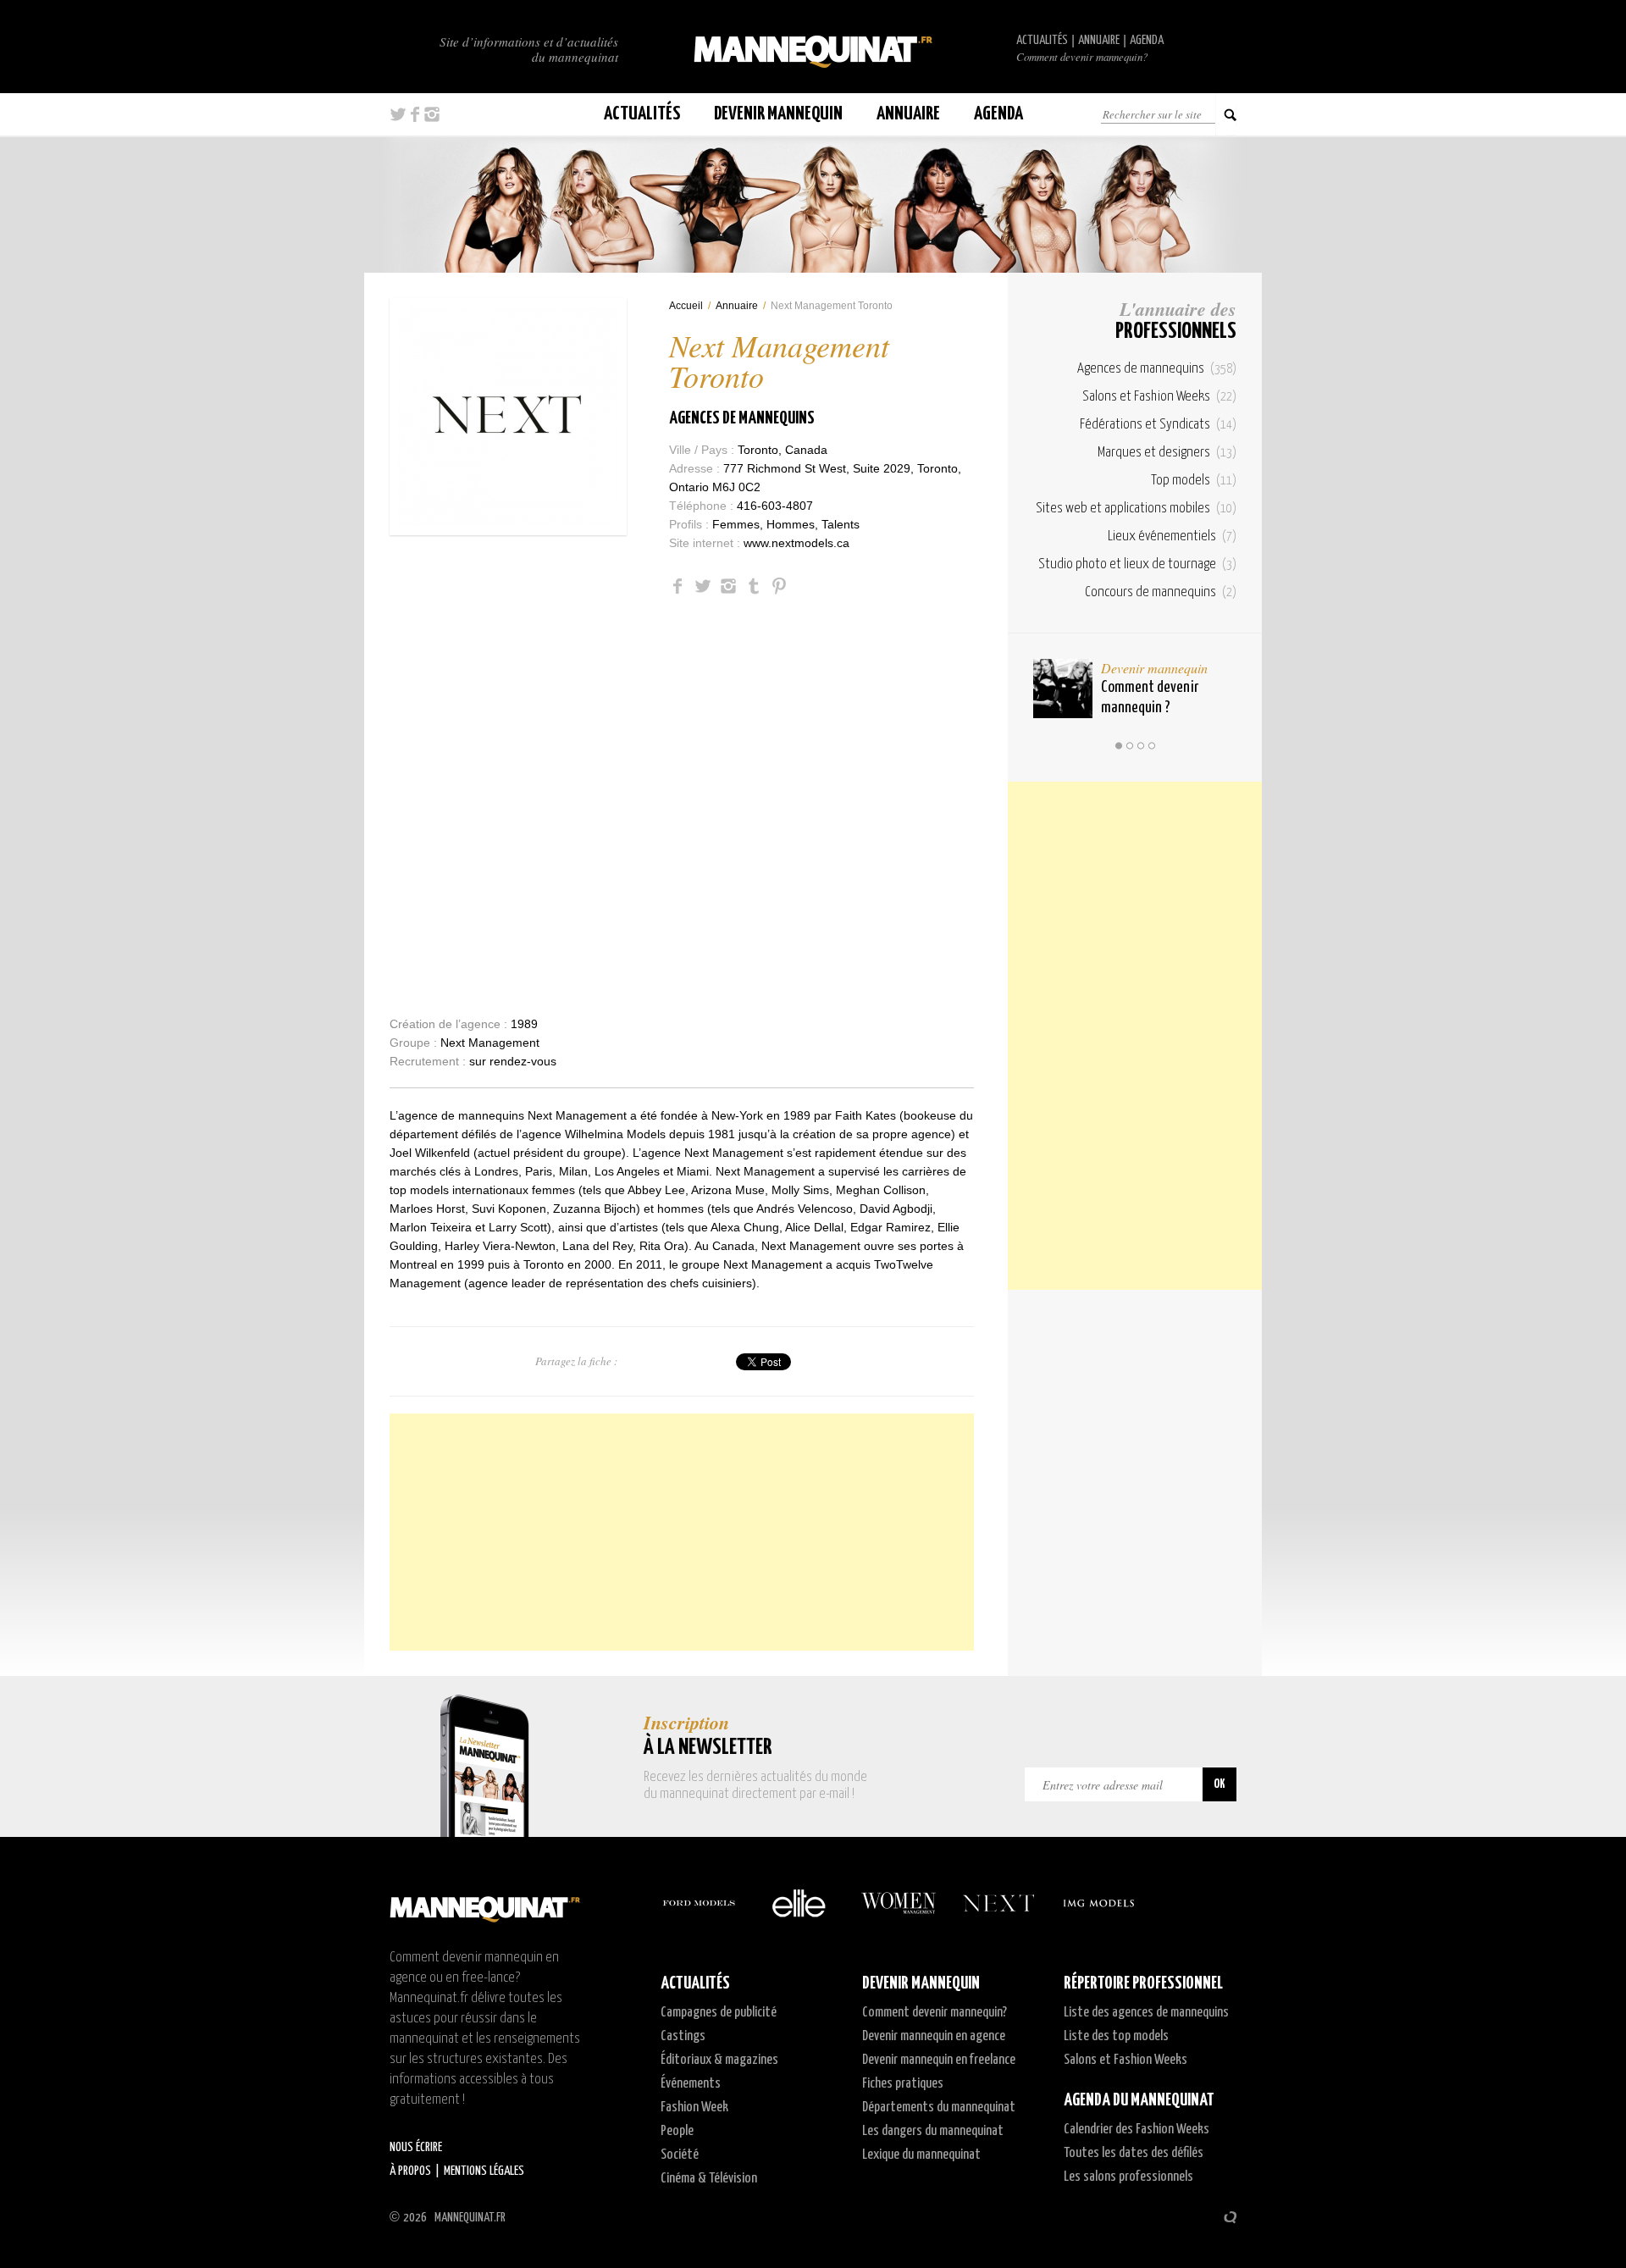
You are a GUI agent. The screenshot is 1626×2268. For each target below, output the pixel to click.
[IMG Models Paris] (1098, 1903)
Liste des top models (1116, 2036)
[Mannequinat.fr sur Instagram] (432, 114)
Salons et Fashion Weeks (1159, 397)
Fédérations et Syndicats (1158, 425)
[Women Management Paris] (899, 1903)
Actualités (1042, 40)
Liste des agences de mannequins (1146, 2013)
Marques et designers (1167, 453)
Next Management (490, 1043)
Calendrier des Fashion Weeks (1137, 2130)
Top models (1194, 481)
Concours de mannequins (1161, 592)
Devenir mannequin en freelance (939, 2060)
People (677, 2131)
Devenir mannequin (1154, 668)
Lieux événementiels (1172, 537)
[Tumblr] (754, 586)
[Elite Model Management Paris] (799, 1903)
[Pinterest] (779, 586)
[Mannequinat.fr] (813, 47)
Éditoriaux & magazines (719, 2060)
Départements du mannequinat (939, 2108)
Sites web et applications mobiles (1136, 509)
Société (680, 2155)
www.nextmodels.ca (796, 543)
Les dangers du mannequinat (933, 2131)
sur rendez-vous (513, 1061)
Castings (683, 2036)
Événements (691, 2084)
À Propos (410, 2171)
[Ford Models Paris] (699, 1903)
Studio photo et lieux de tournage (1137, 564)
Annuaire (1099, 40)
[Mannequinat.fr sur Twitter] (398, 114)
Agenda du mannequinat (1139, 2100)
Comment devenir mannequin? (1082, 57)
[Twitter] (703, 586)
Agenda (1147, 40)
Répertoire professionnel (1143, 1983)
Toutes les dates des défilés (1134, 2153)
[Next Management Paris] (998, 1903)
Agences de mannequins (742, 418)
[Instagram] (728, 586)
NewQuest (1230, 2217)
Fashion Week (694, 2108)
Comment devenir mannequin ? (1150, 697)
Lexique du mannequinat (921, 2155)
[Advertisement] (682, 1532)
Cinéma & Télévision (709, 2179)
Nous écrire (416, 2147)
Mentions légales (484, 2171)
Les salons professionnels (1128, 2177)
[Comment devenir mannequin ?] (1063, 689)
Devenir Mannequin (778, 114)
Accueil (686, 306)
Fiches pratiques (903, 2084)
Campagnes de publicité (719, 2013)
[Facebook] (677, 586)
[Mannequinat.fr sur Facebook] (415, 114)
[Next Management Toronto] (508, 417)
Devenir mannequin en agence (934, 2036)
